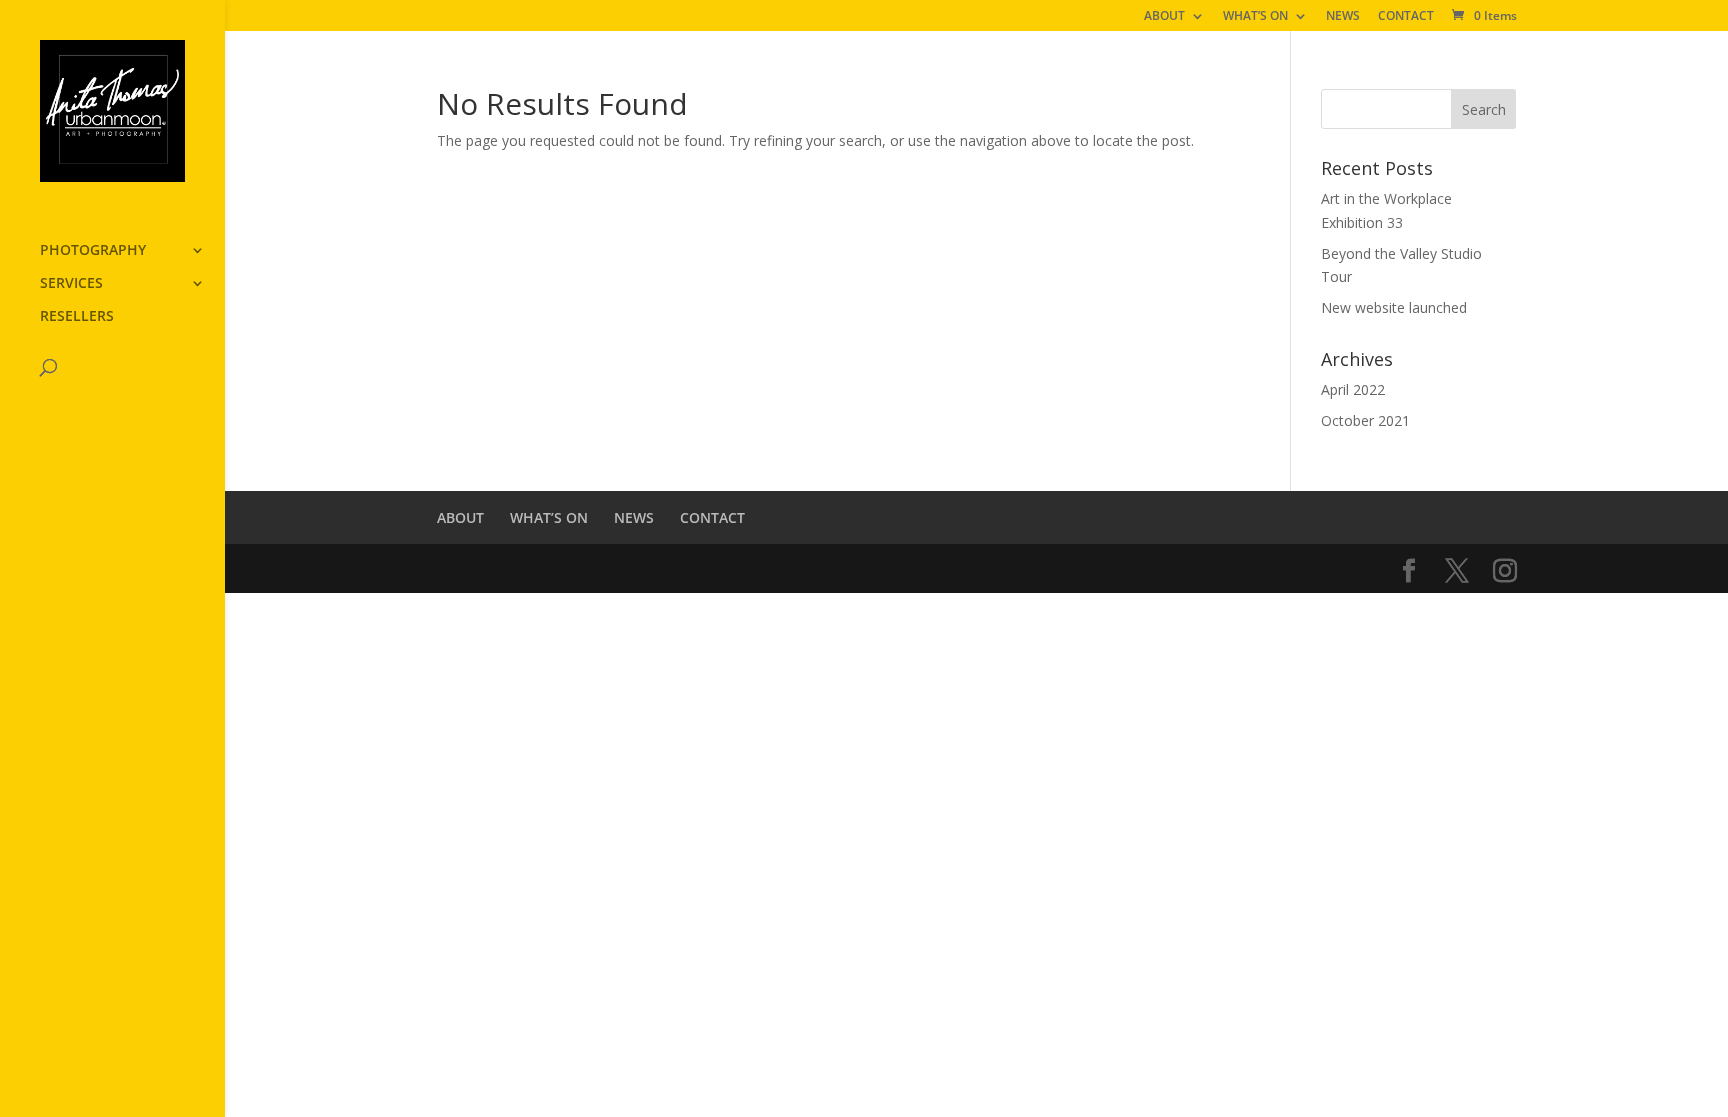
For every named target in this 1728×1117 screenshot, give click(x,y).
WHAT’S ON (1255, 17)
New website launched (1394, 307)
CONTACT (1406, 17)
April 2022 (1353, 389)
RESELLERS (77, 317)
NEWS (1343, 17)
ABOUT (1164, 17)
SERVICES (71, 284)
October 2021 (1365, 420)
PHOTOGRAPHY (93, 251)
